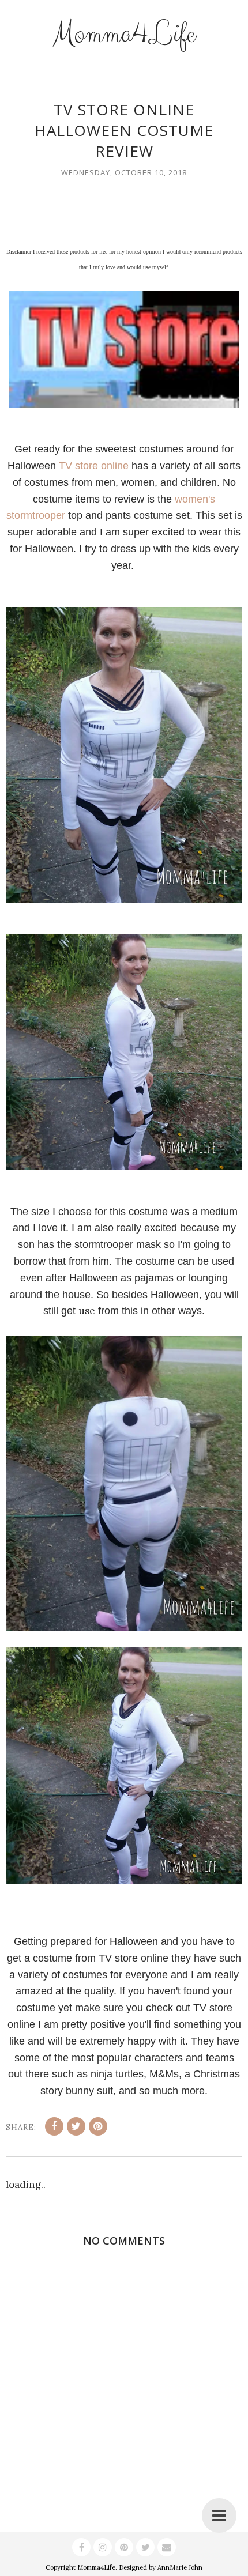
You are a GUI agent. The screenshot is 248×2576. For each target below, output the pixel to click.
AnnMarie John (180, 2567)
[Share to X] (76, 2126)
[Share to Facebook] (54, 2126)
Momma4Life (124, 34)
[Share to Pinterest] (98, 2126)
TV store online (94, 466)
